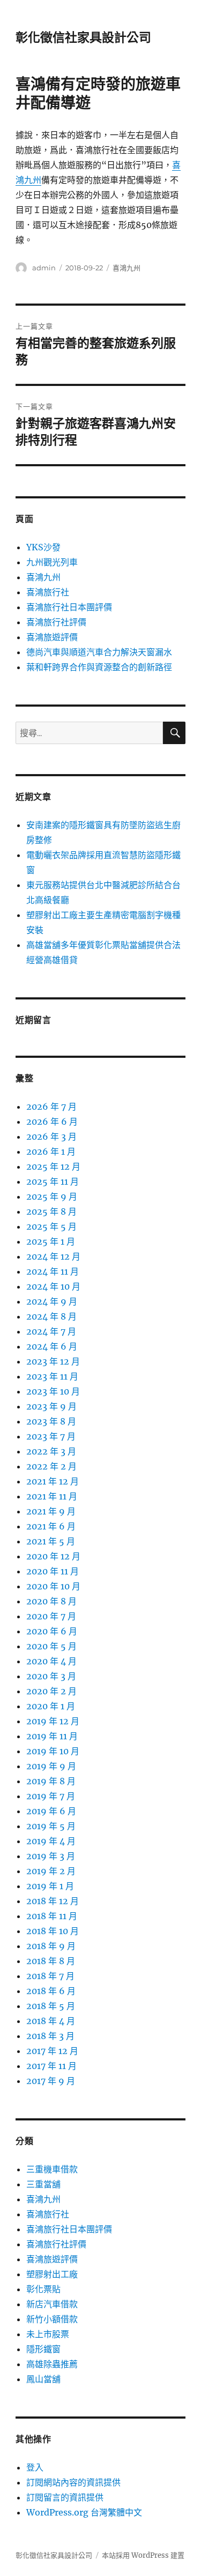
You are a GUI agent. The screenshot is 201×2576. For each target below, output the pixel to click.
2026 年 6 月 (52, 1122)
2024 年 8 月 (51, 1316)
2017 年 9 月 (51, 2081)
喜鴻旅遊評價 (52, 637)
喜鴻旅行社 (48, 592)
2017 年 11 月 (51, 2066)
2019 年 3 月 (51, 1856)
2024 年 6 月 (52, 1346)
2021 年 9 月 (51, 1511)
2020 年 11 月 (53, 1571)
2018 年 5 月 (51, 2006)
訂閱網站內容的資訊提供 (73, 2482)
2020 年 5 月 (51, 1646)
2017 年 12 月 (52, 2051)
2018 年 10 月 (53, 1931)
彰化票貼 (43, 2289)
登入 (35, 2467)
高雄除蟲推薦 (52, 2364)
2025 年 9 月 (52, 1196)
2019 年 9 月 (51, 1766)
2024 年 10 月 (53, 1286)
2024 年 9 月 (52, 1301)
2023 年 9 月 (51, 1406)
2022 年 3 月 (51, 1451)
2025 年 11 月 (53, 1181)
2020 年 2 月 (51, 1691)
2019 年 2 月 (51, 1871)
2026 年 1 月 (51, 1151)
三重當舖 (43, 2184)
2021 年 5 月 (51, 1541)
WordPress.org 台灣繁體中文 (84, 2512)
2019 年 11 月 (52, 1736)
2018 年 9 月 (51, 1946)
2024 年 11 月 (53, 1271)
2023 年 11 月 (52, 1376)
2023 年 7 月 (51, 1436)
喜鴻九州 (126, 268)
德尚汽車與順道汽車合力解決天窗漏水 (99, 652)
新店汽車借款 (52, 2304)
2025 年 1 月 (51, 1241)
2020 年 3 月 (51, 1676)
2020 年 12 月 (53, 1556)
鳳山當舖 (43, 2379)
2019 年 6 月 (51, 1811)
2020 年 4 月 (51, 1661)
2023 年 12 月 (53, 1361)
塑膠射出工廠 (52, 2274)
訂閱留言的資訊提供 (65, 2497)
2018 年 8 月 (51, 1961)
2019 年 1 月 (50, 1886)
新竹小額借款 (52, 2319)
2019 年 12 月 (53, 1721)
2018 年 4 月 (51, 2021)
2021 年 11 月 (52, 1496)
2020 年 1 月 (51, 1706)
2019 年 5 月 (51, 1826)
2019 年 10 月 (53, 1751)
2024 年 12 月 (53, 1256)
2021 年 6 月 (51, 1526)
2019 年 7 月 (51, 1796)
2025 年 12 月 (53, 1166)
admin (44, 268)
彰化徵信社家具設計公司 (83, 37)
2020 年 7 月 (51, 1616)
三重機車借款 (52, 2169)
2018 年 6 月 (51, 1991)
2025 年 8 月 (51, 1211)
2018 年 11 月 (52, 1916)
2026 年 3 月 (51, 1137)
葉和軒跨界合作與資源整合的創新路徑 (99, 667)
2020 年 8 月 (51, 1601)
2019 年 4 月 (51, 1841)
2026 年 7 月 (51, 1107)
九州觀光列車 (52, 562)
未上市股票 (48, 2334)
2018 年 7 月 (50, 1976)
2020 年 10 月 (53, 1586)
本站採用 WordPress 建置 (143, 2555)
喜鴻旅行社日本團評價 (69, 607)
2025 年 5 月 (51, 1226)
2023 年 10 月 (53, 1391)
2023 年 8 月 (51, 1421)
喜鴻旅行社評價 (56, 622)
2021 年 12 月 (53, 1481)
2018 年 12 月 (53, 1901)
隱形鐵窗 (43, 2349)
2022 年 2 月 (51, 1466)
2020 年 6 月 (52, 1631)
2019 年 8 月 (51, 1781)
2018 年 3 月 (50, 2036)
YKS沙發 (43, 547)
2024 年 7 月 (51, 1331)
